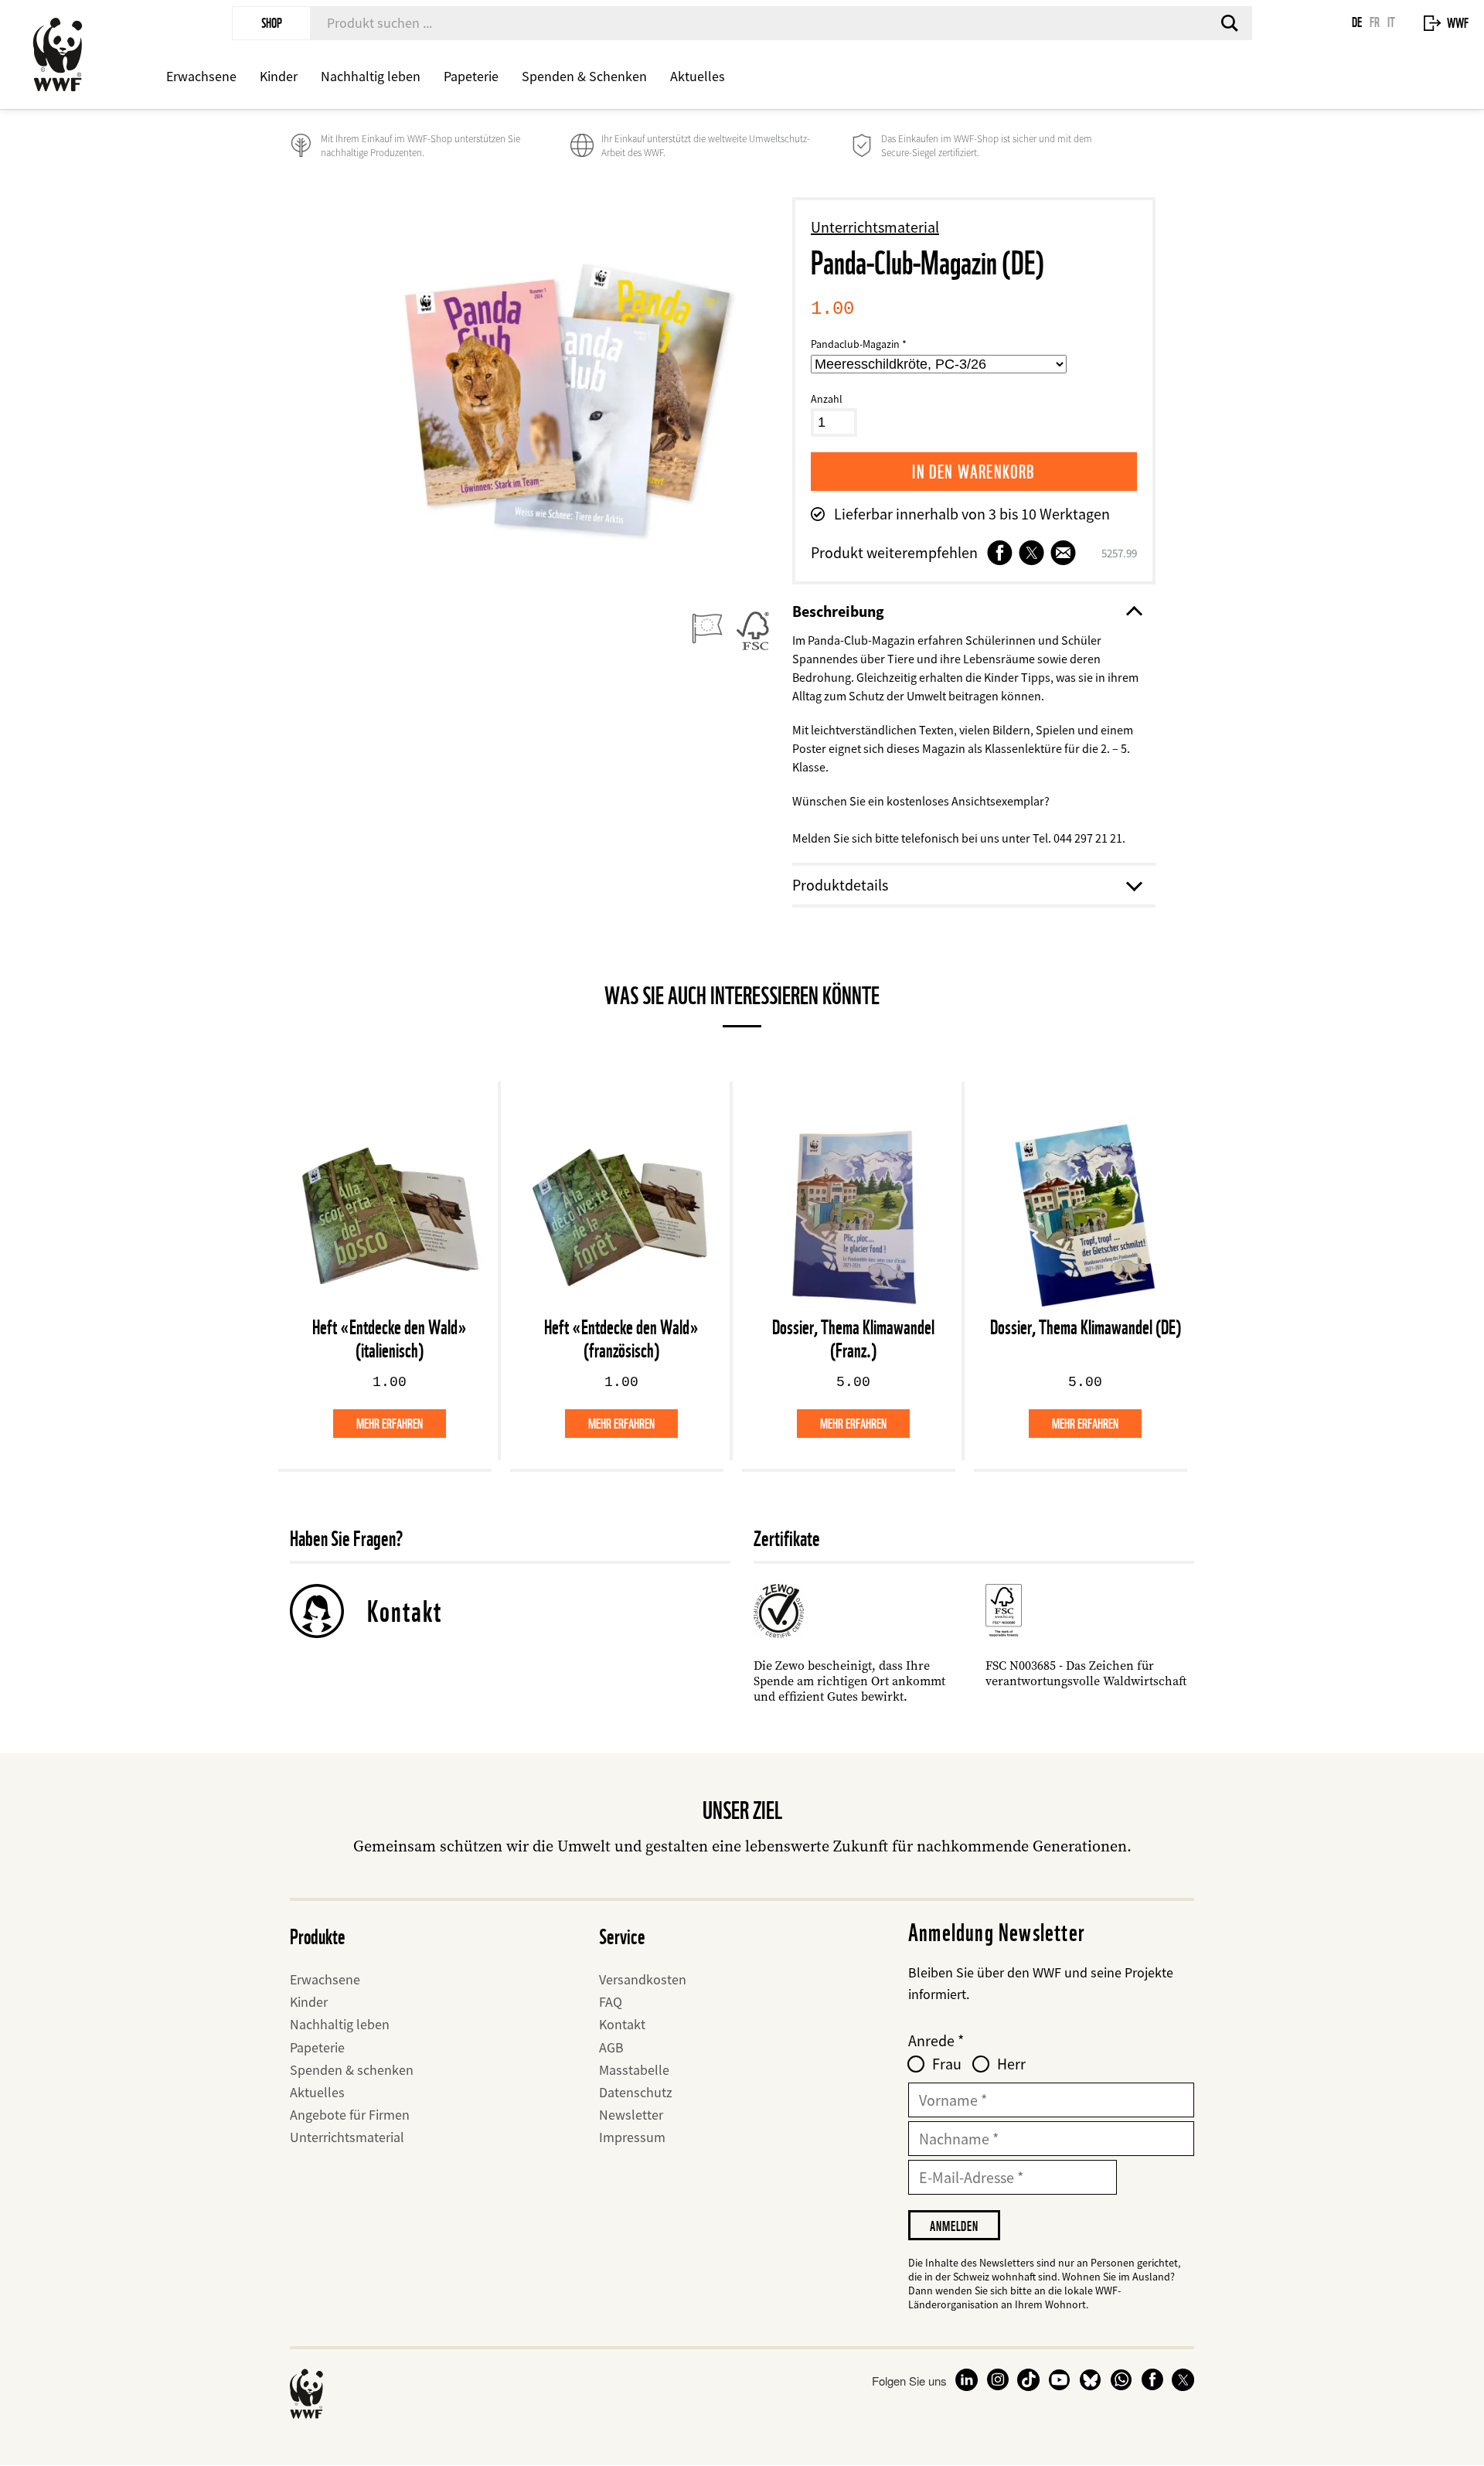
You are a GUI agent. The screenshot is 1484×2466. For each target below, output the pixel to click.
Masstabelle (634, 2070)
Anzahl (827, 399)
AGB (611, 2047)
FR (1375, 22)
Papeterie (471, 76)
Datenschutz (636, 2092)
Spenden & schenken (352, 2070)
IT (1391, 22)
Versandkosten (643, 1979)
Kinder (279, 76)
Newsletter (631, 2115)
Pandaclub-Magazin (855, 344)
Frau (947, 2064)
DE (1357, 22)
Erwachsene (201, 76)
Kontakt (405, 1611)
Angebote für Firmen (350, 2115)
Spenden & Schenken (584, 76)
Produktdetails (840, 885)
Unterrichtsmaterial (875, 227)
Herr (1011, 2064)
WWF (1458, 23)
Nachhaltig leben (371, 76)
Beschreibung (838, 611)
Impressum (632, 2137)
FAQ (611, 2002)
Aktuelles (698, 76)
